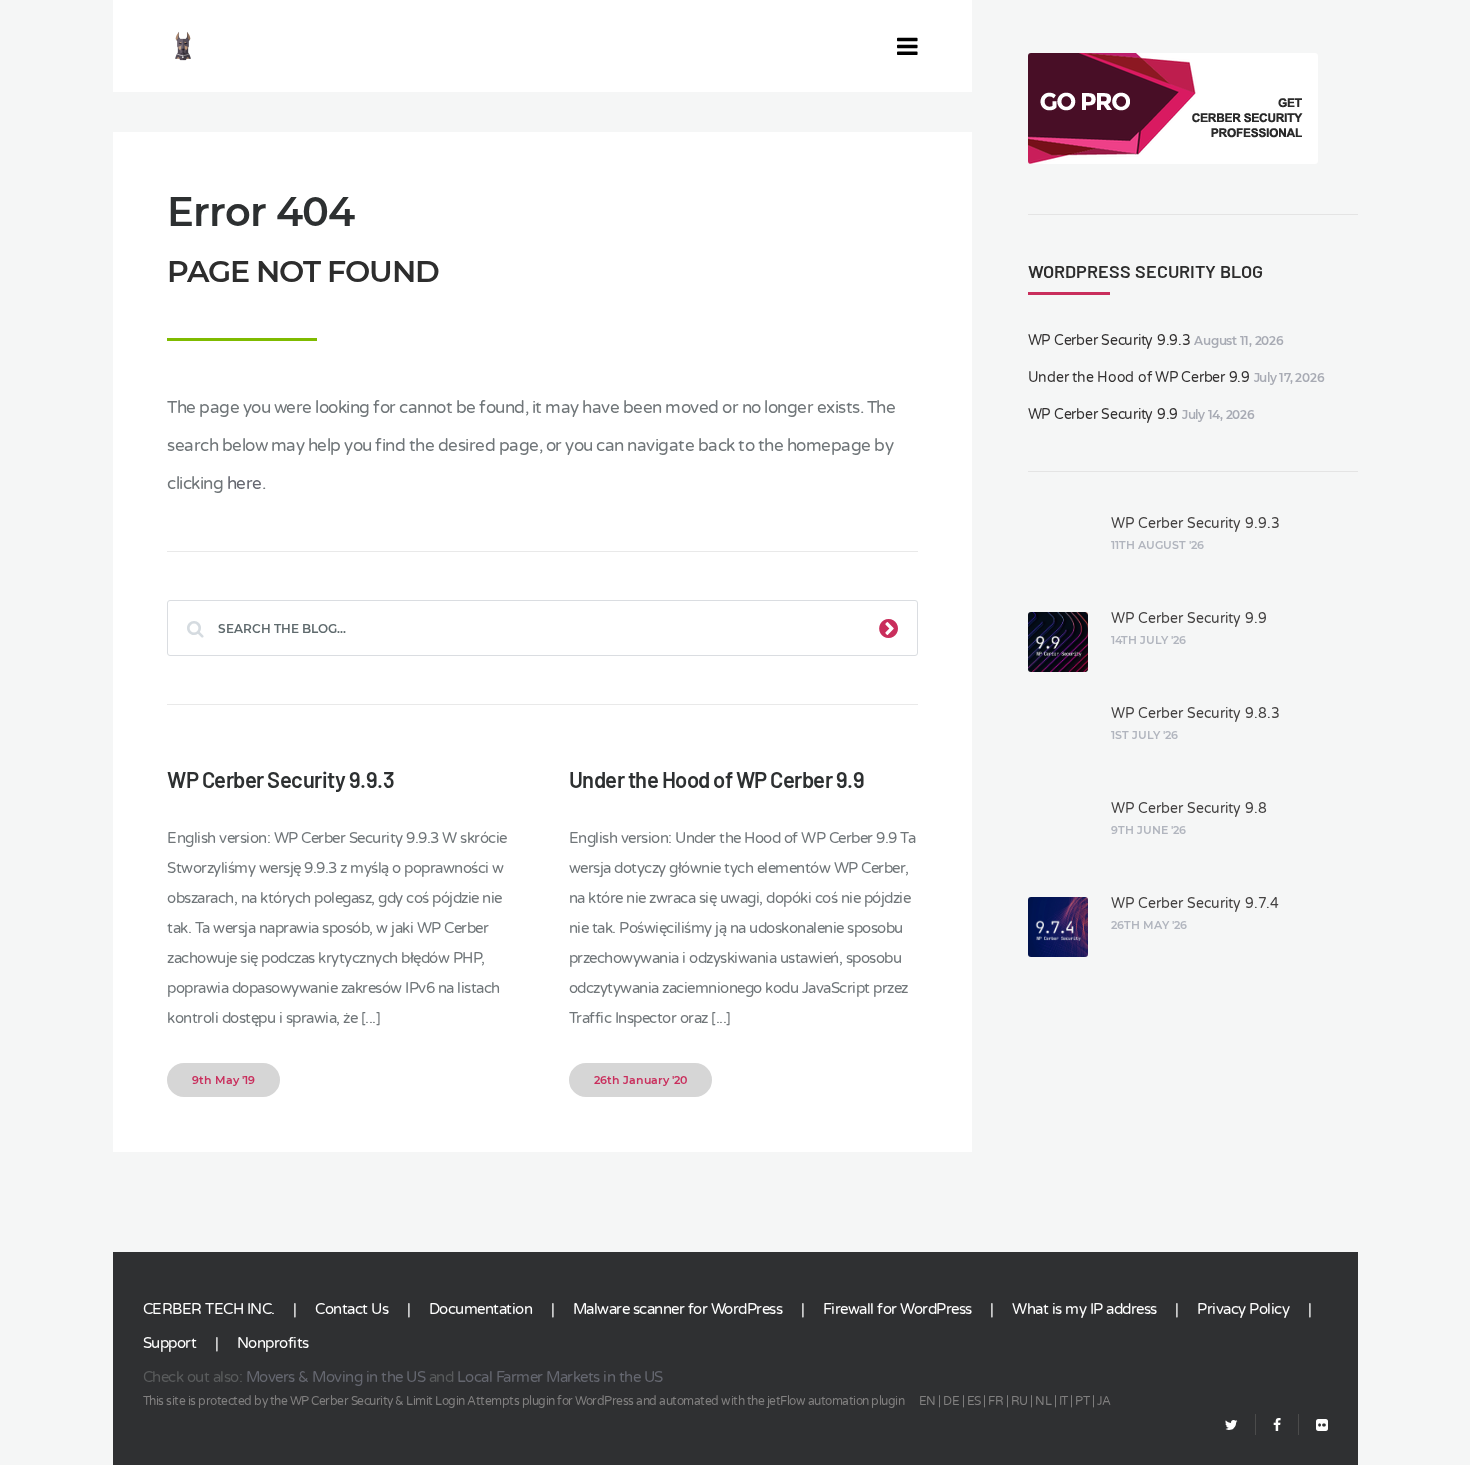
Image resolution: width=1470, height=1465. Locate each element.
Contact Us (351, 1309)
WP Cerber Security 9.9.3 (280, 779)
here (244, 483)
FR (995, 1401)
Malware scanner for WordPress (678, 1309)
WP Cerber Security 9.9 (1103, 414)
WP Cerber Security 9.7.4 (1195, 903)
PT (1082, 1401)
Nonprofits (273, 1343)
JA (1104, 1401)
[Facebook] (1277, 1425)
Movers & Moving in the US (336, 1377)
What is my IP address (1084, 1309)
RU (1019, 1401)
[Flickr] (1313, 1425)
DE (951, 1401)
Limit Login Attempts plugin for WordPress (520, 1401)
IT (1063, 1401)
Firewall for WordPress (897, 1309)
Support (170, 1343)
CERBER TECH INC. (209, 1309)
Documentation (481, 1309)
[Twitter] (1231, 1425)
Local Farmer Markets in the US (560, 1377)
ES (974, 1401)
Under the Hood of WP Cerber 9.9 (717, 779)
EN (927, 1401)
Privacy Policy (1243, 1309)
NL (1043, 1401)
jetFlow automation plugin (836, 1401)
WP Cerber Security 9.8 (1189, 808)
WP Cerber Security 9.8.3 (1195, 713)
